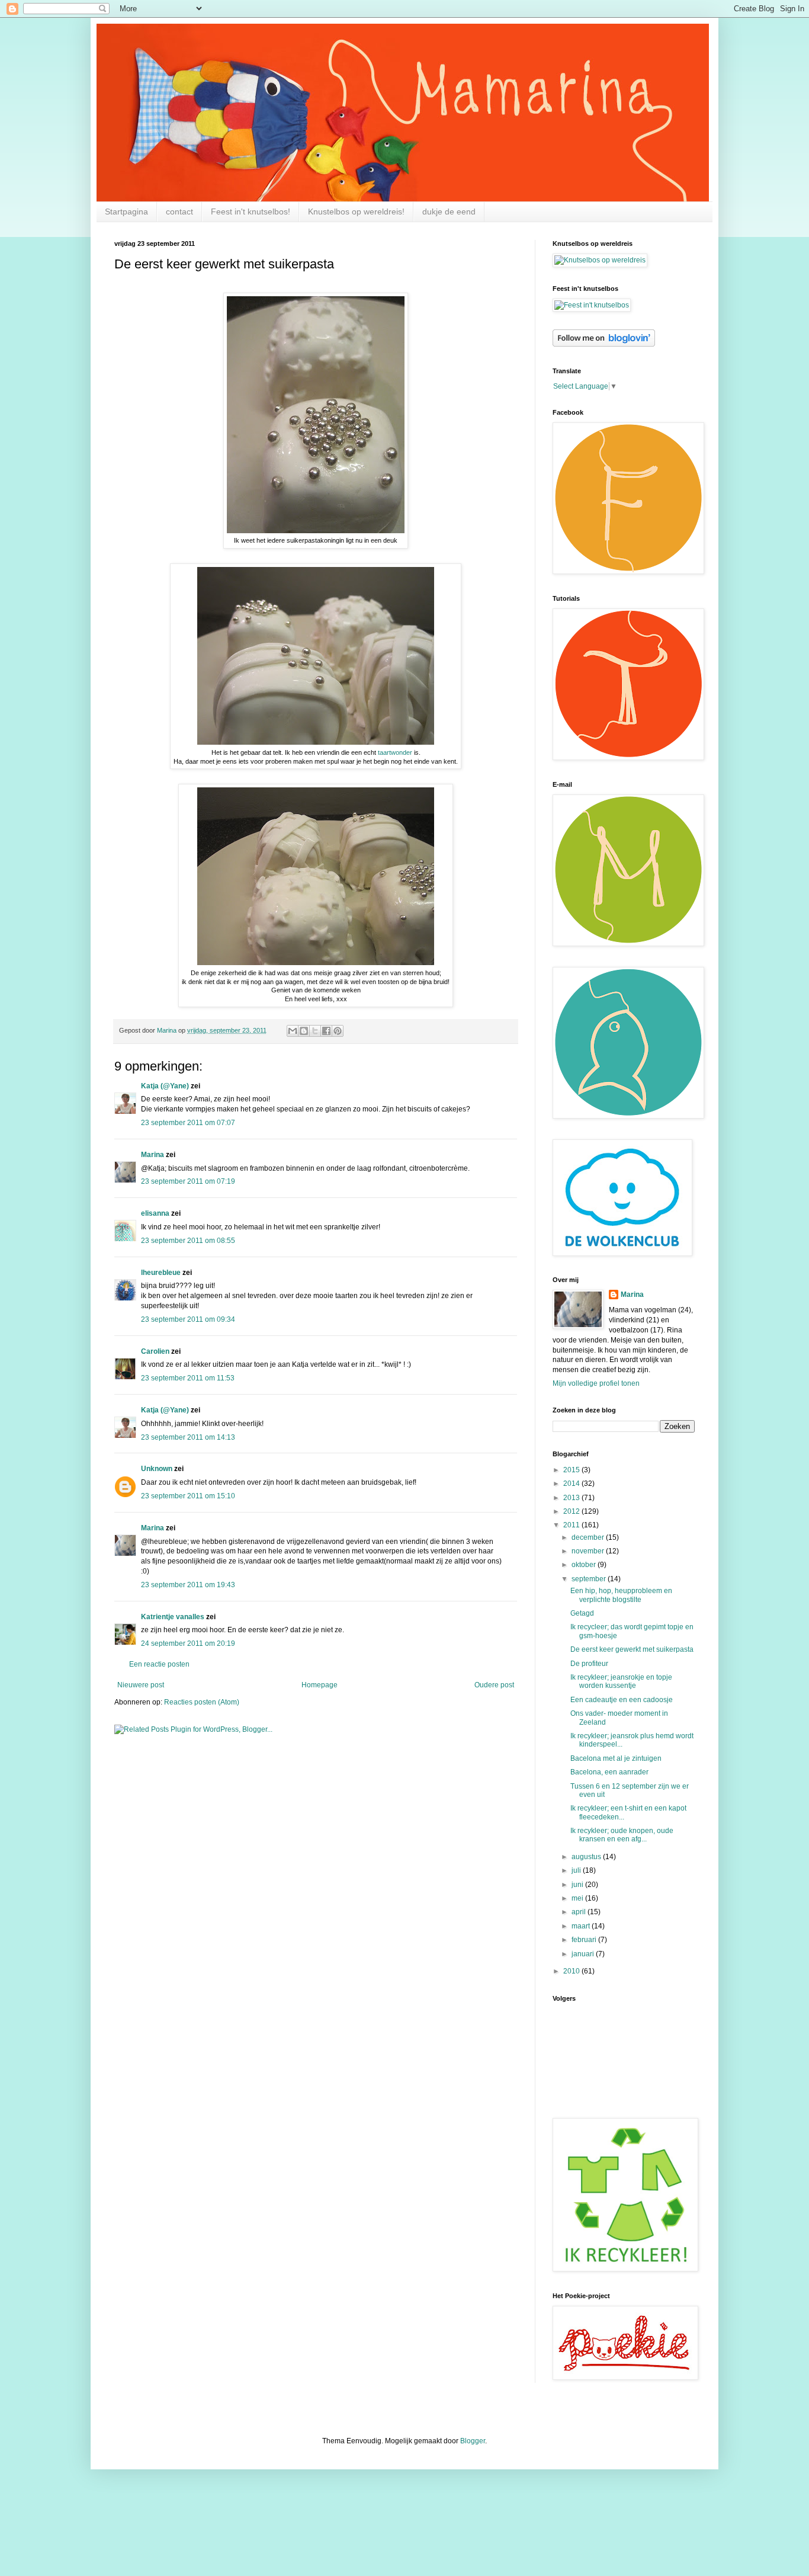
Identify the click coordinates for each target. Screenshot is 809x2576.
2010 (572, 1971)
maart (582, 1926)
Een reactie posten (159, 1664)
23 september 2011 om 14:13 (188, 1437)
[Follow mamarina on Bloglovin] (604, 344)
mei (578, 1898)
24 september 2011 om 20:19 (188, 1643)
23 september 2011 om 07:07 (188, 1123)
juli (577, 1870)
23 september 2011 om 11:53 (188, 1378)
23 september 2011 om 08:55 (188, 1241)
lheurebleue (161, 1273)
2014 (572, 1484)
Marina (153, 1155)
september (590, 1579)
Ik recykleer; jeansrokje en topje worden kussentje (621, 1681)
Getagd (582, 1613)
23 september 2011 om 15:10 (188, 1496)
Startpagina (126, 212)
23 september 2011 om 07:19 (188, 1181)
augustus (587, 1857)
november (589, 1551)
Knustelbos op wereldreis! (356, 212)
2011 (572, 1525)
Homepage (320, 1685)
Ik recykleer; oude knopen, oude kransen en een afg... (622, 1835)
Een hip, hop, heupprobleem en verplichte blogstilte (621, 1595)
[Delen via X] (315, 1031)
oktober (585, 1565)
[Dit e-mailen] (293, 1031)
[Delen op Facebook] (326, 1031)
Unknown (157, 1469)
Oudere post (494, 1685)
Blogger (473, 2441)
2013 (572, 1498)
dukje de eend (449, 212)
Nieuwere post (141, 1685)
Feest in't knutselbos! (251, 212)
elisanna (155, 1213)
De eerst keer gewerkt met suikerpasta (632, 1649)
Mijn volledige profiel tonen (596, 1383)
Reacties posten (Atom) (202, 1702)
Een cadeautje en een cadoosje (622, 1700)
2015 (572, 1470)
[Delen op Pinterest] (338, 1031)
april (580, 1912)
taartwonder (394, 752)
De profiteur (589, 1664)
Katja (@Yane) (165, 1086)
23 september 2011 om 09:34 (188, 1319)
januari (584, 1954)
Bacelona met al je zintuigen (616, 1758)
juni (578, 1885)
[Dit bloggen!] (304, 1031)
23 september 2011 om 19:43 (188, 1585)
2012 (572, 1511)
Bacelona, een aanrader (609, 1772)
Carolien (155, 1351)
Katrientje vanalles (173, 1617)
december (589, 1537)
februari (585, 1940)
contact (179, 212)
